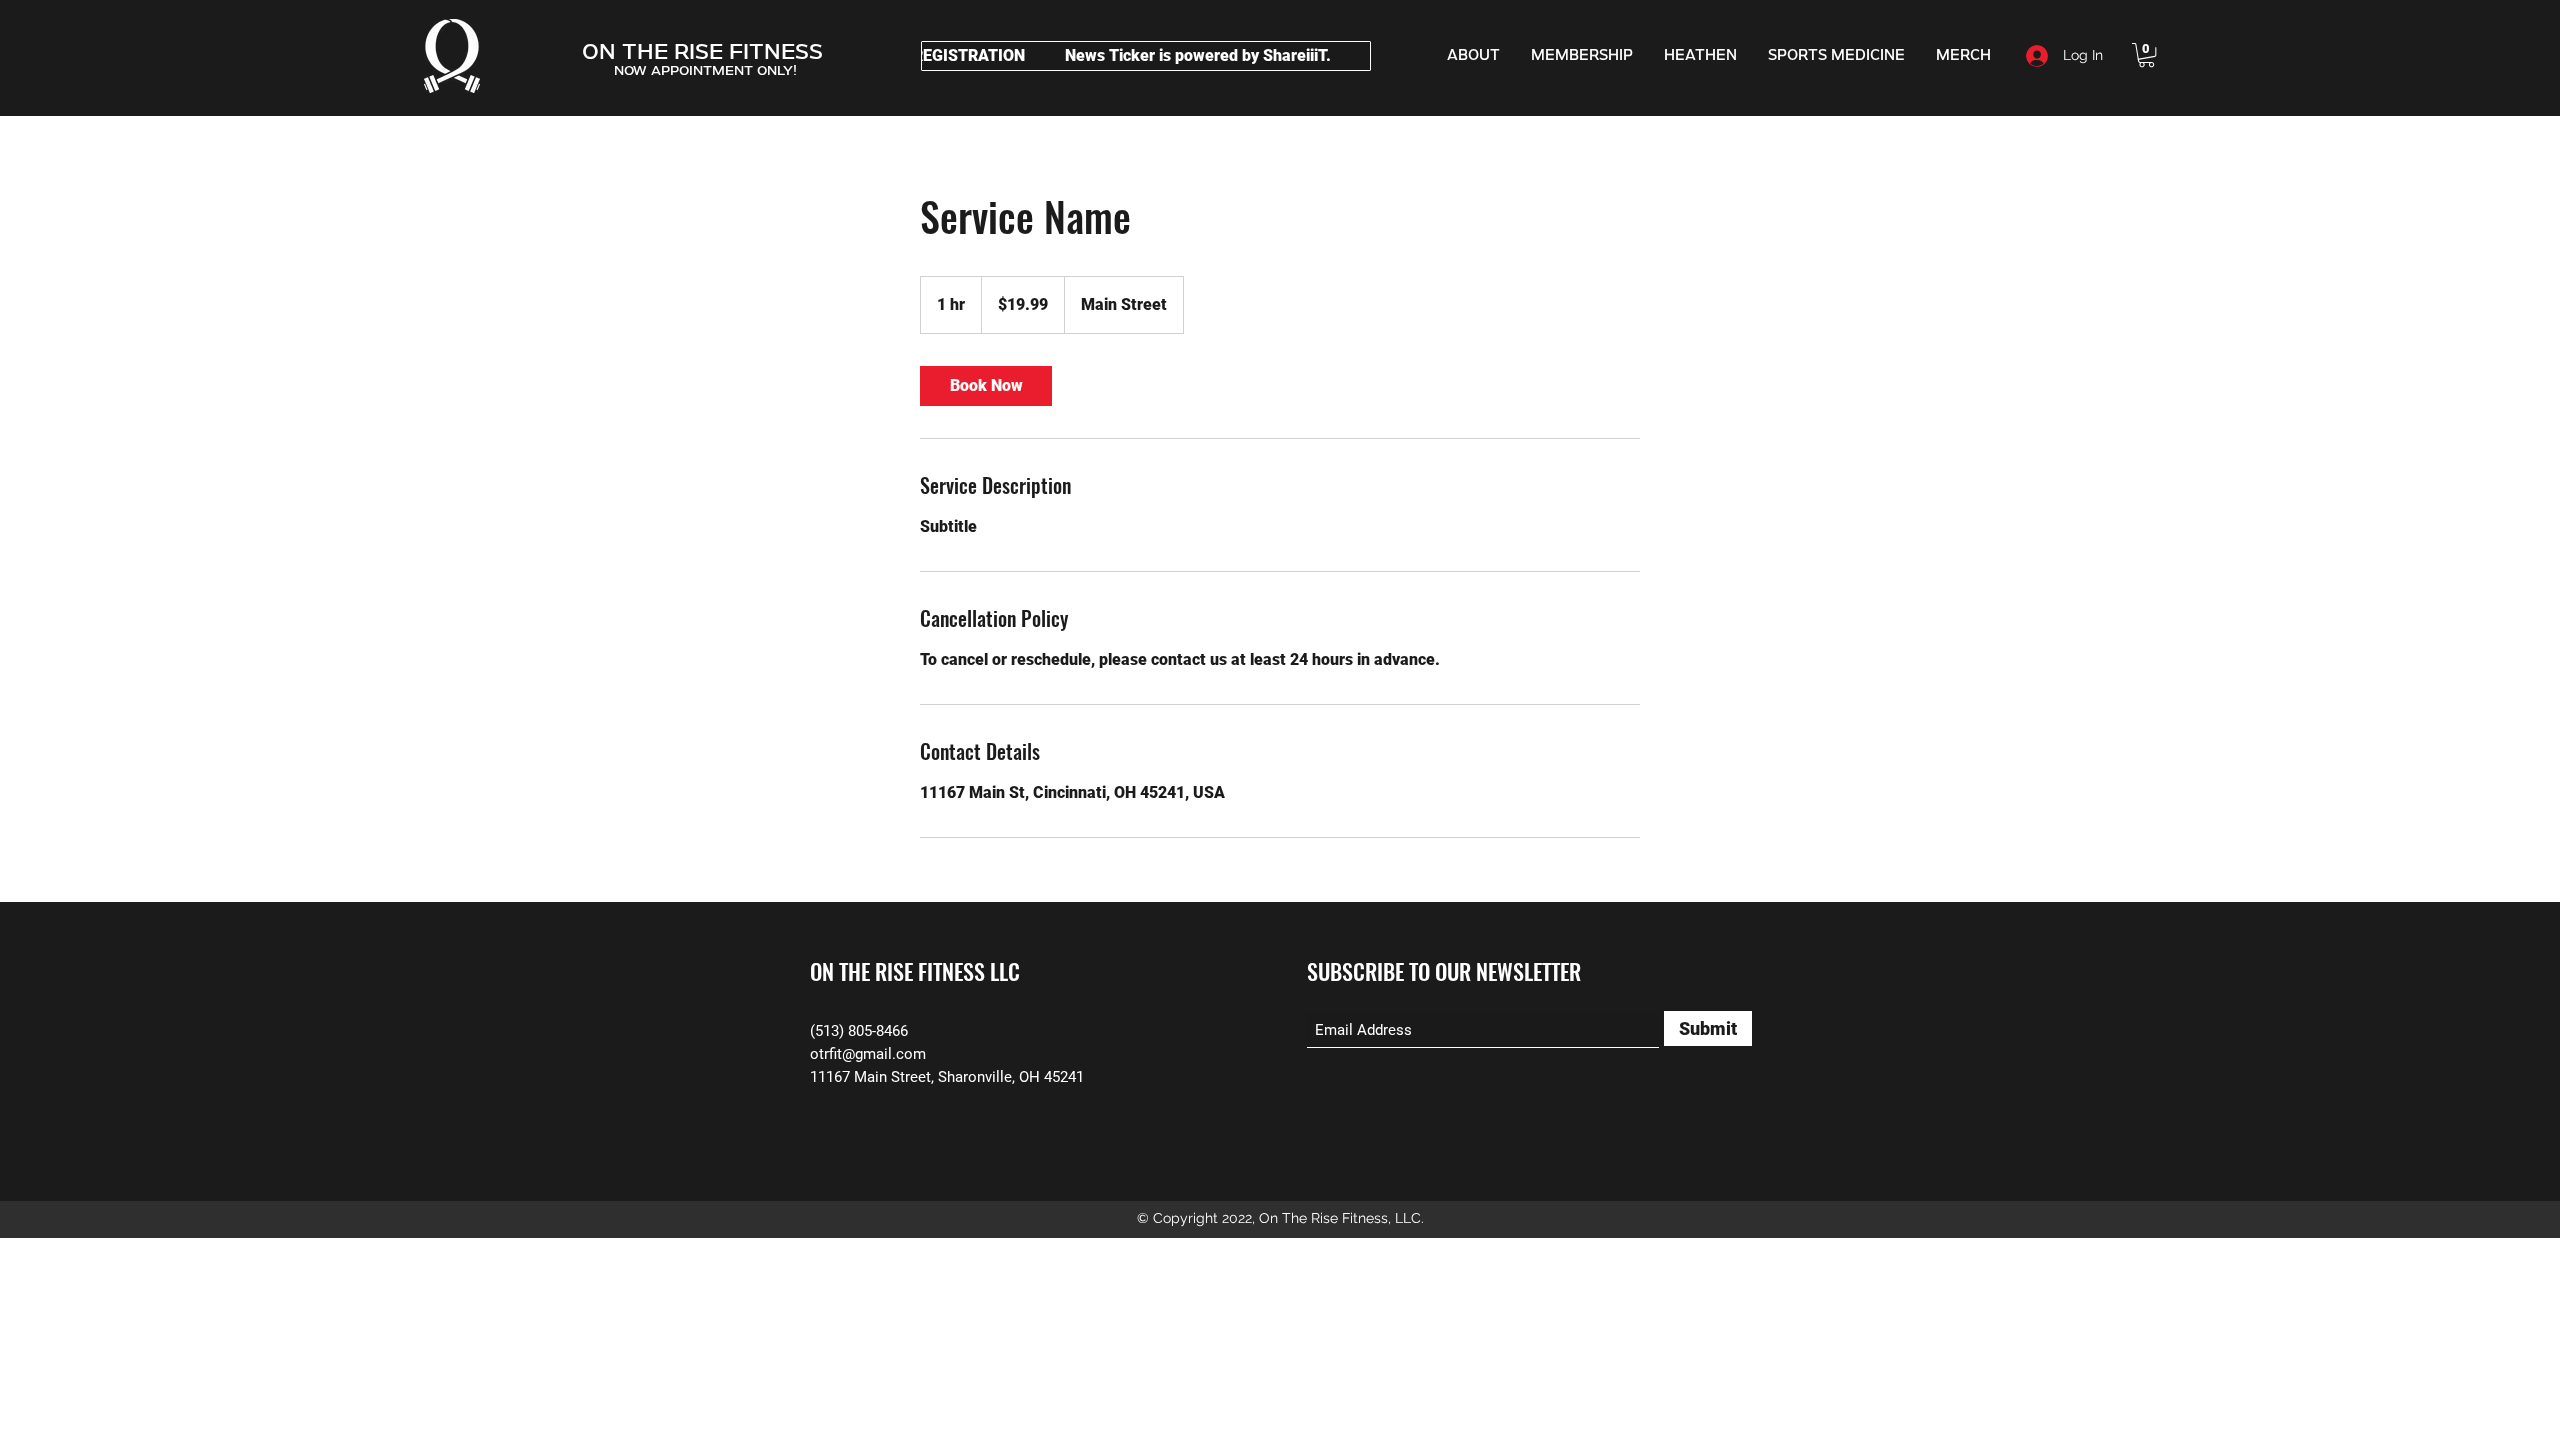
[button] (2146, 55)
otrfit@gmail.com (868, 1054)
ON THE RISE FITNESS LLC (915, 971)
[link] (986, 386)
